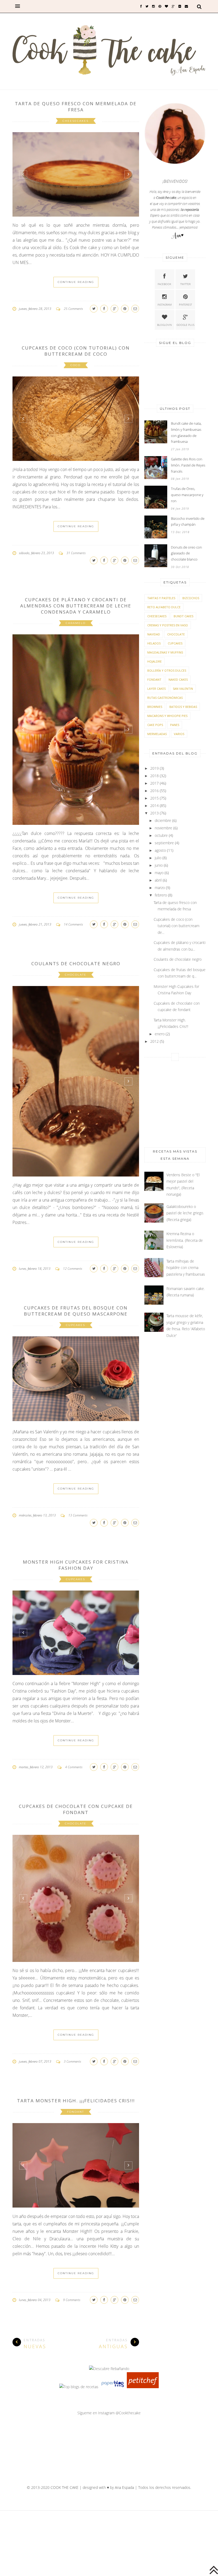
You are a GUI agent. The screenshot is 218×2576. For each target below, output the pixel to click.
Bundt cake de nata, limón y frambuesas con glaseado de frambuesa (186, 432)
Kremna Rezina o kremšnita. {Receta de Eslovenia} (185, 1240)
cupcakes (76, 1325)
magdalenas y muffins (165, 652)
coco (76, 365)
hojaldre (154, 661)
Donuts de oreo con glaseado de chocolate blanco (186, 553)
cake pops (155, 725)
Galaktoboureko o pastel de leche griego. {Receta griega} (185, 1213)
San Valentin (183, 689)
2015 (154, 798)
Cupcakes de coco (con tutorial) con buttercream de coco (76, 351)
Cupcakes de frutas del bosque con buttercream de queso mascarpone (76, 1311)
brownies (155, 707)
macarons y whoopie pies (167, 716)
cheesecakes (76, 121)
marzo (160, 888)
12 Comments (73, 1269)
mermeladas (157, 734)
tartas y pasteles (161, 598)
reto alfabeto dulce (164, 607)
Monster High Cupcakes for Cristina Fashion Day (76, 1565)
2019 (154, 768)
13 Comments (78, 1515)
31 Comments (76, 553)
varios (179, 734)
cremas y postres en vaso (168, 625)
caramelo (76, 623)
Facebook (164, 284)
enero (160, 1034)
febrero (161, 895)
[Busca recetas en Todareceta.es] (79, 2387)
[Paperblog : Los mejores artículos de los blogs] (113, 2387)
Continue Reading (76, 282)
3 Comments (72, 2061)
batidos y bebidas (183, 707)
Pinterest (185, 305)
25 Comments (73, 309)
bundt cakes (183, 616)
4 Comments (74, 1767)
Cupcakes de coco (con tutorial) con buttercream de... (177, 926)
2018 (154, 776)
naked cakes (178, 680)
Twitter (185, 284)
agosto (160, 850)
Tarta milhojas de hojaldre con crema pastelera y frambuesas (186, 1268)
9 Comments (72, 2300)
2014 (154, 806)
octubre (161, 835)
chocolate (76, 975)
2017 (154, 783)
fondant (76, 2112)
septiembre (164, 843)
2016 (154, 791)
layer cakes (156, 689)
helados (154, 643)
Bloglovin (164, 325)
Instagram (165, 305)
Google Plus (185, 325)
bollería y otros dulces (167, 670)
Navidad (154, 634)
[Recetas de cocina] (143, 2387)
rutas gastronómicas (165, 698)
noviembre (163, 828)
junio (159, 865)
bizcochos (191, 598)
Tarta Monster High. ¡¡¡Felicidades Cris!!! (76, 2101)
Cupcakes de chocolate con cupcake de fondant (76, 1809)
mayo (159, 873)
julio (158, 858)
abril (158, 880)
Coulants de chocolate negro (76, 964)
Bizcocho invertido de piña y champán (188, 522)
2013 (154, 813)
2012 (154, 1041)
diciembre (163, 820)
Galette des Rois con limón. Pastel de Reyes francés (188, 465)
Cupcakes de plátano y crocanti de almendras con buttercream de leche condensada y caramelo (76, 606)
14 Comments (73, 924)
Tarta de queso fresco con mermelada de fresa (76, 107)
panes (175, 725)
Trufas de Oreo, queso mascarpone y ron (187, 495)
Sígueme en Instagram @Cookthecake (109, 2413)
